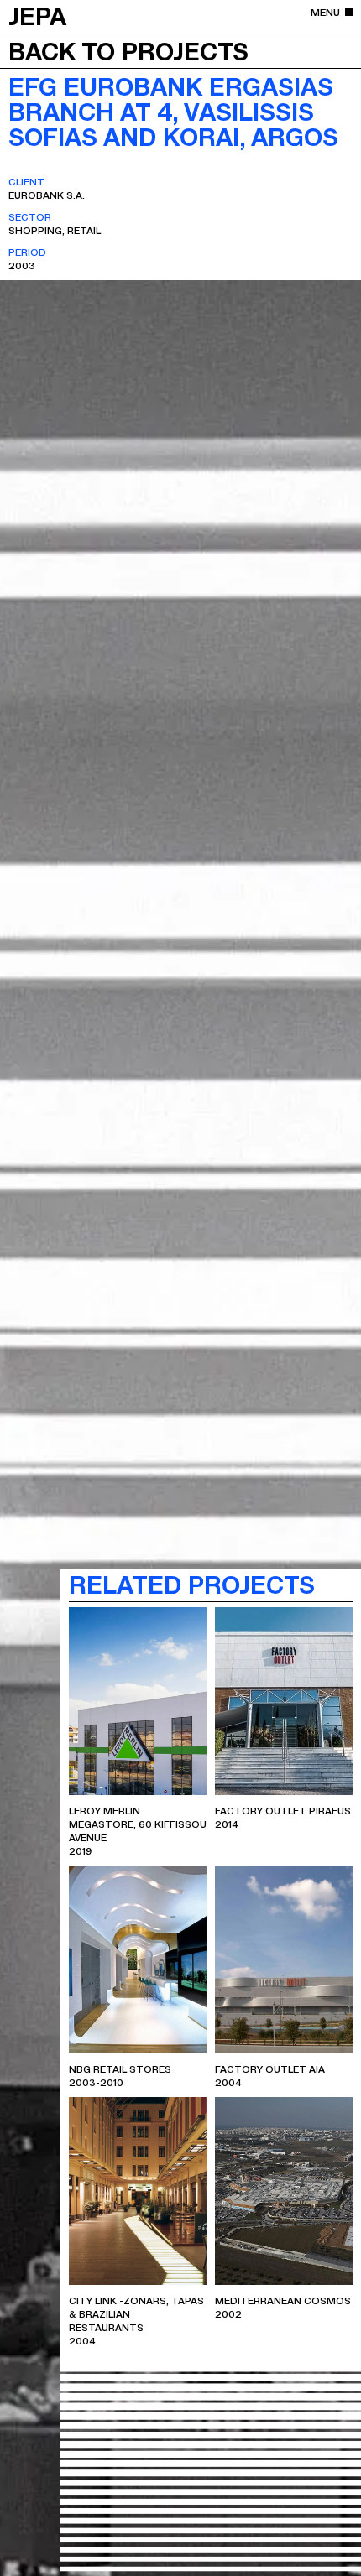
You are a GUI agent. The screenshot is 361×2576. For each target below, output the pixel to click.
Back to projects (128, 50)
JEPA (37, 15)
